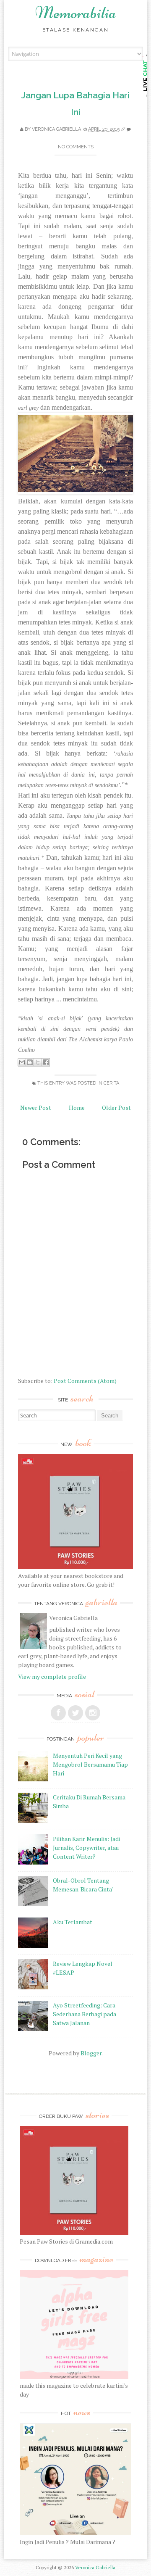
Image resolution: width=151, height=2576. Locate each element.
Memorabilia (76, 13)
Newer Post (36, 1108)
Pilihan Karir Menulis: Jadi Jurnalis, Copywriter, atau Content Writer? (86, 1848)
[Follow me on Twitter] (75, 1713)
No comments (76, 147)
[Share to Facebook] (46, 1062)
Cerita (111, 1083)
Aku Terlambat (73, 1922)
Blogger (91, 2053)
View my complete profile (52, 1677)
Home (77, 1108)
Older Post (116, 1108)
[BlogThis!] (30, 1062)
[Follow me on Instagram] (93, 1713)
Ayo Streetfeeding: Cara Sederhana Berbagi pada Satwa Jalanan (85, 2014)
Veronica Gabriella (56, 129)
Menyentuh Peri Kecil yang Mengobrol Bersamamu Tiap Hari (90, 1764)
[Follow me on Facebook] (58, 1713)
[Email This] (22, 1062)
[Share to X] (38, 1062)
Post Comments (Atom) (85, 1381)
